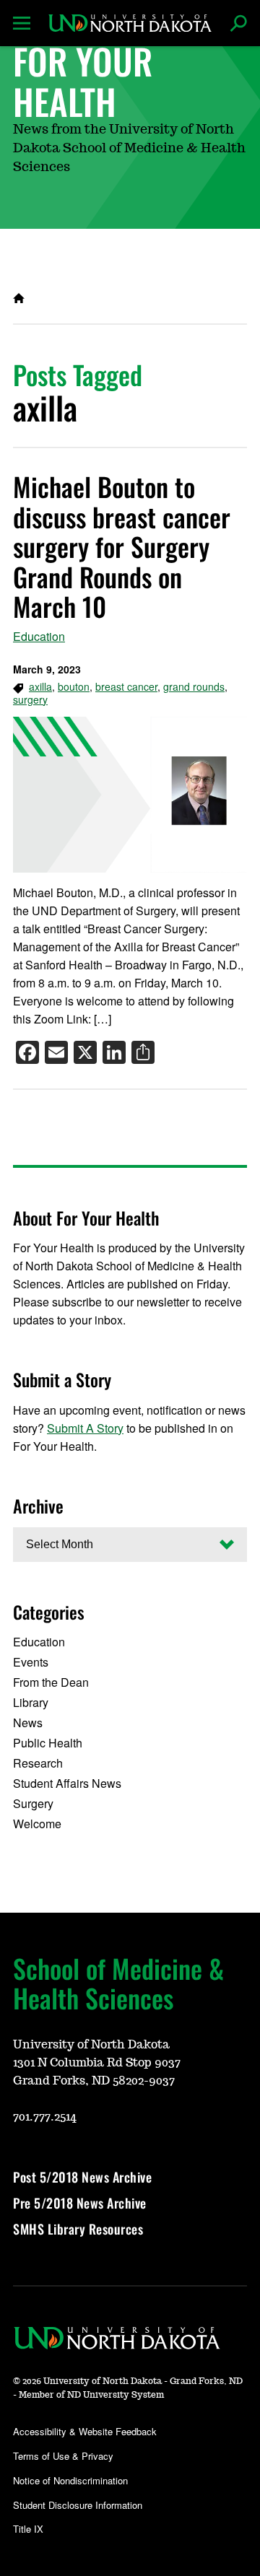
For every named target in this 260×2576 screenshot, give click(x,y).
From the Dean (51, 1682)
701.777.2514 (45, 2117)
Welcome (37, 1824)
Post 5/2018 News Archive (82, 2177)
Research (38, 1763)
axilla (40, 686)
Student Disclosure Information (78, 2505)
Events (31, 1662)
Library (31, 1702)
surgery (30, 699)
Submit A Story (85, 1428)
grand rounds (194, 686)
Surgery (33, 1803)
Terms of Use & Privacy (63, 2456)
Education (39, 636)
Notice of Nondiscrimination (70, 2480)
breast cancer (126, 686)
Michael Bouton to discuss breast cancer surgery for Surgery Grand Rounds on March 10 (122, 546)
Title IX (28, 2529)
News (28, 1723)
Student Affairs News (67, 1783)
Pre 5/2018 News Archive (80, 2203)
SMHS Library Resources (78, 2229)
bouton (74, 686)
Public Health (48, 1743)
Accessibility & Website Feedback (85, 2431)
